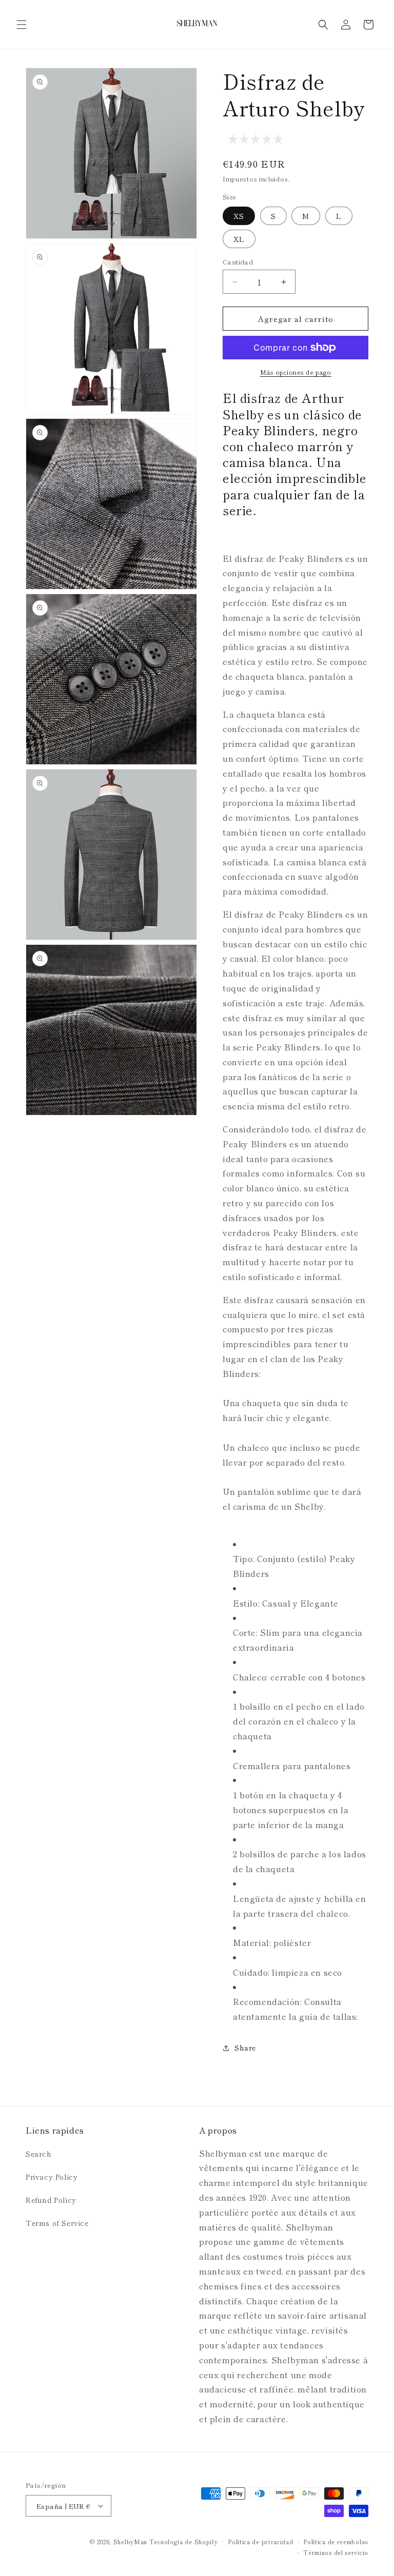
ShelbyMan (130, 2542)
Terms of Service (57, 2223)
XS (239, 216)
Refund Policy (51, 2200)
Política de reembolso (336, 2542)
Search (39, 2154)
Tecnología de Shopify (184, 2542)
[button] (22, 25)
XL (239, 239)
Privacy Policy (52, 2177)
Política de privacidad (260, 2542)
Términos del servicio (336, 2552)
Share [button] (245, 2047)
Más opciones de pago (296, 372)
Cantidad (238, 262)
